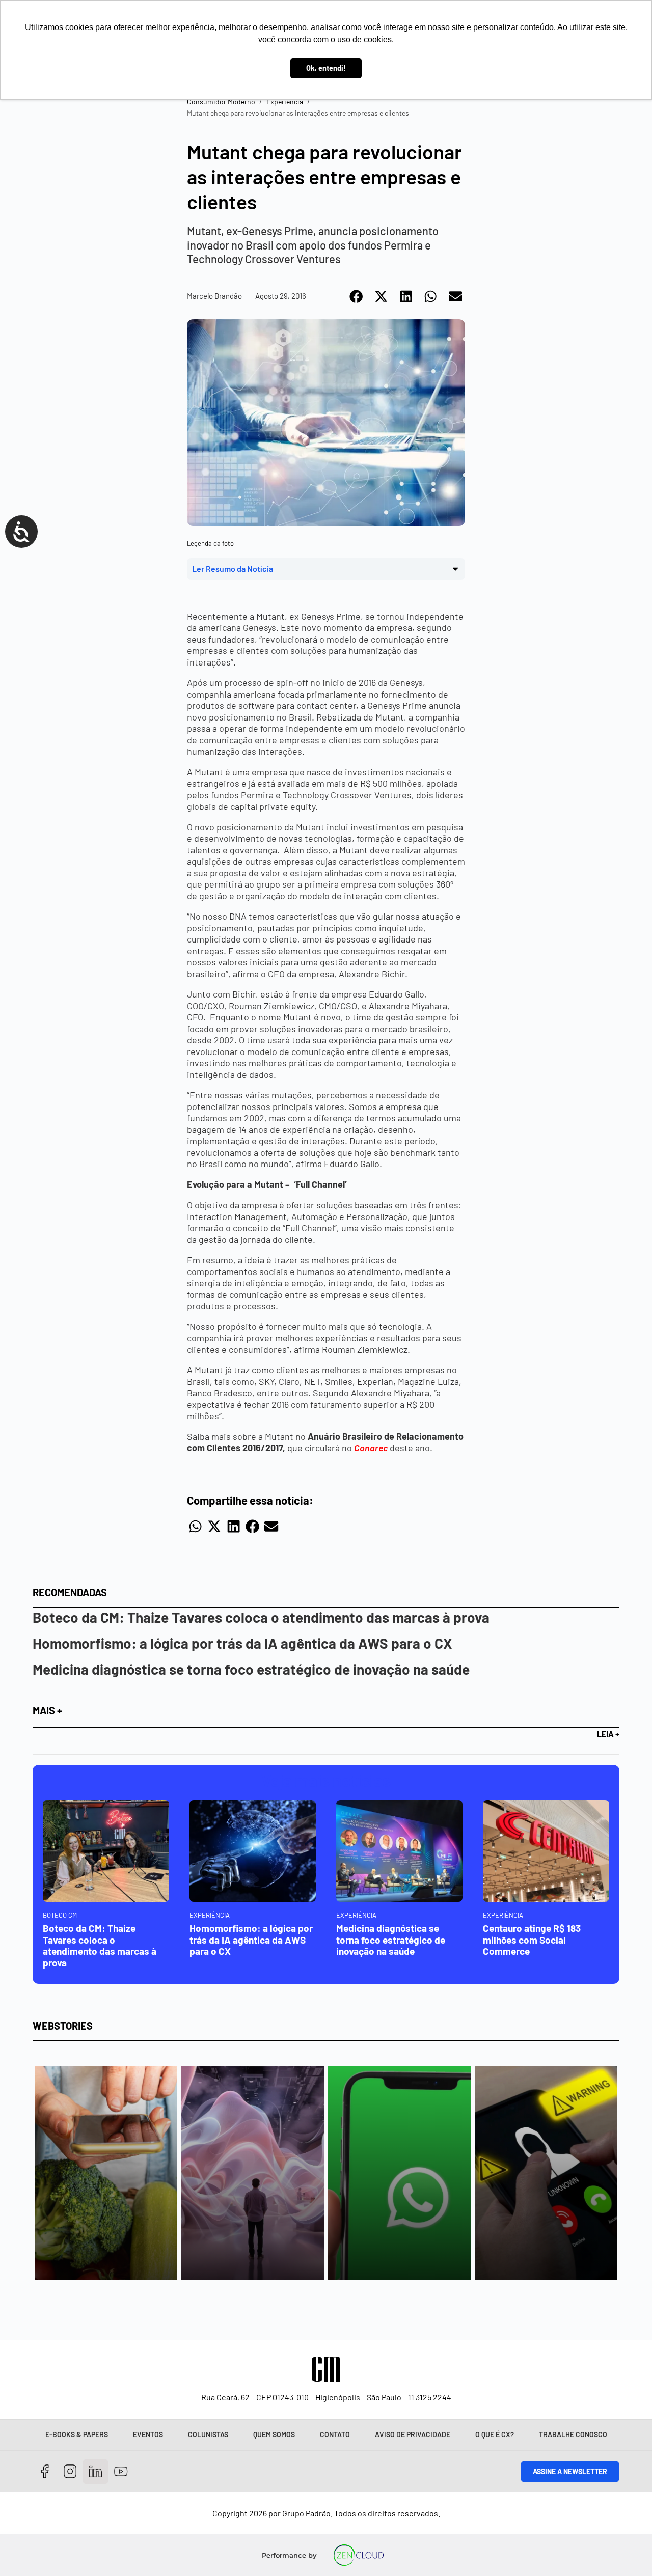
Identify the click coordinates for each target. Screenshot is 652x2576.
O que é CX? (495, 2435)
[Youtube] (121, 2472)
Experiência (285, 102)
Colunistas (208, 2435)
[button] (357, 296)
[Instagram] (71, 2472)
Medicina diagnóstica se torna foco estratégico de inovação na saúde (251, 1669)
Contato (335, 2435)
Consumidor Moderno (221, 102)
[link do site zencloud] (358, 2555)
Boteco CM (60, 1915)
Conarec (371, 1448)
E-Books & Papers (77, 2435)
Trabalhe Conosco (573, 2435)
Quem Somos (274, 2435)
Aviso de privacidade (413, 2435)
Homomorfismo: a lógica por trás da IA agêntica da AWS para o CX (242, 1643)
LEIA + (608, 1734)
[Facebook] (45, 2472)
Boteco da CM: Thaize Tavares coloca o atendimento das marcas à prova (261, 1617)
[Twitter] (96, 2472)
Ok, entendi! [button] (326, 68)
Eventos (148, 2435)
